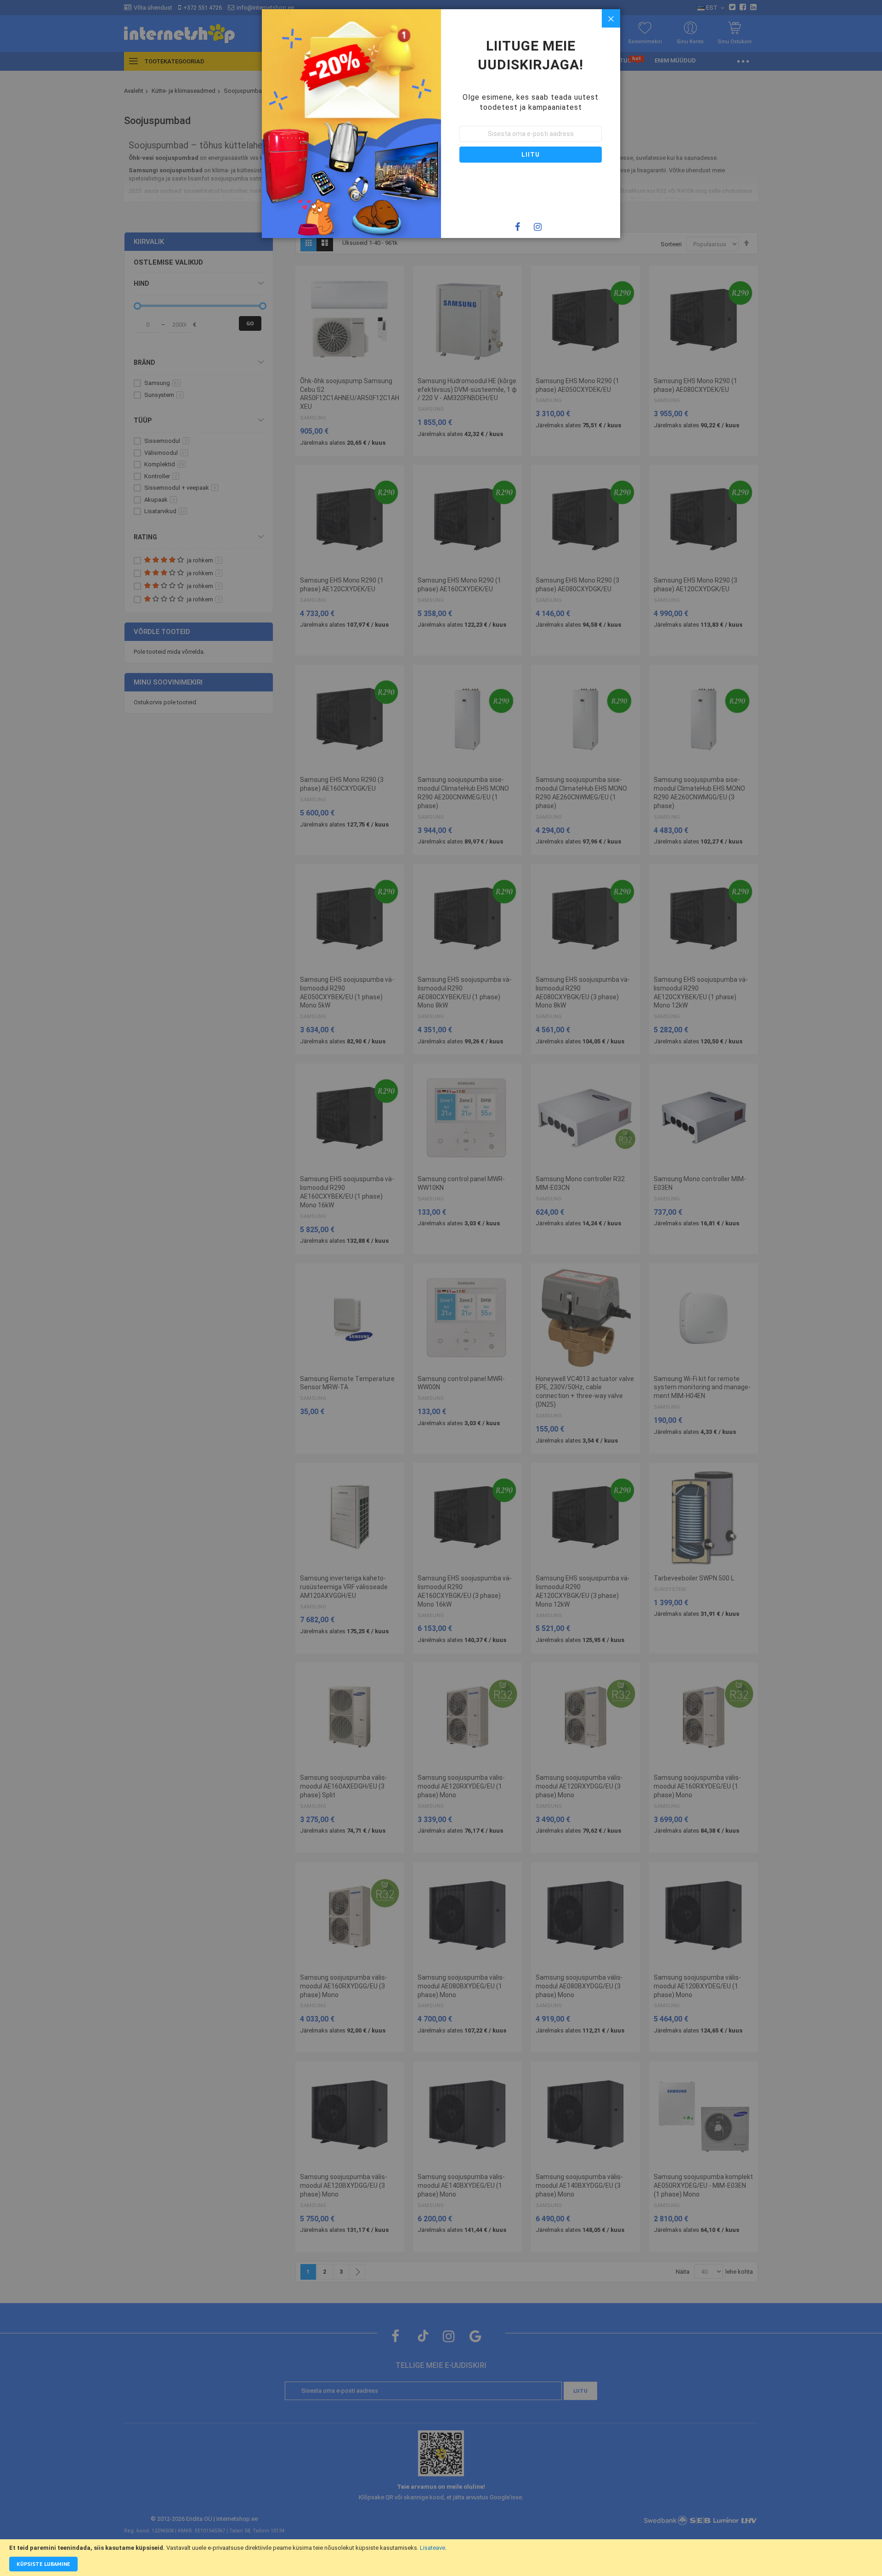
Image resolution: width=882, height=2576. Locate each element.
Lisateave (433, 2548)
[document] (441, 2558)
